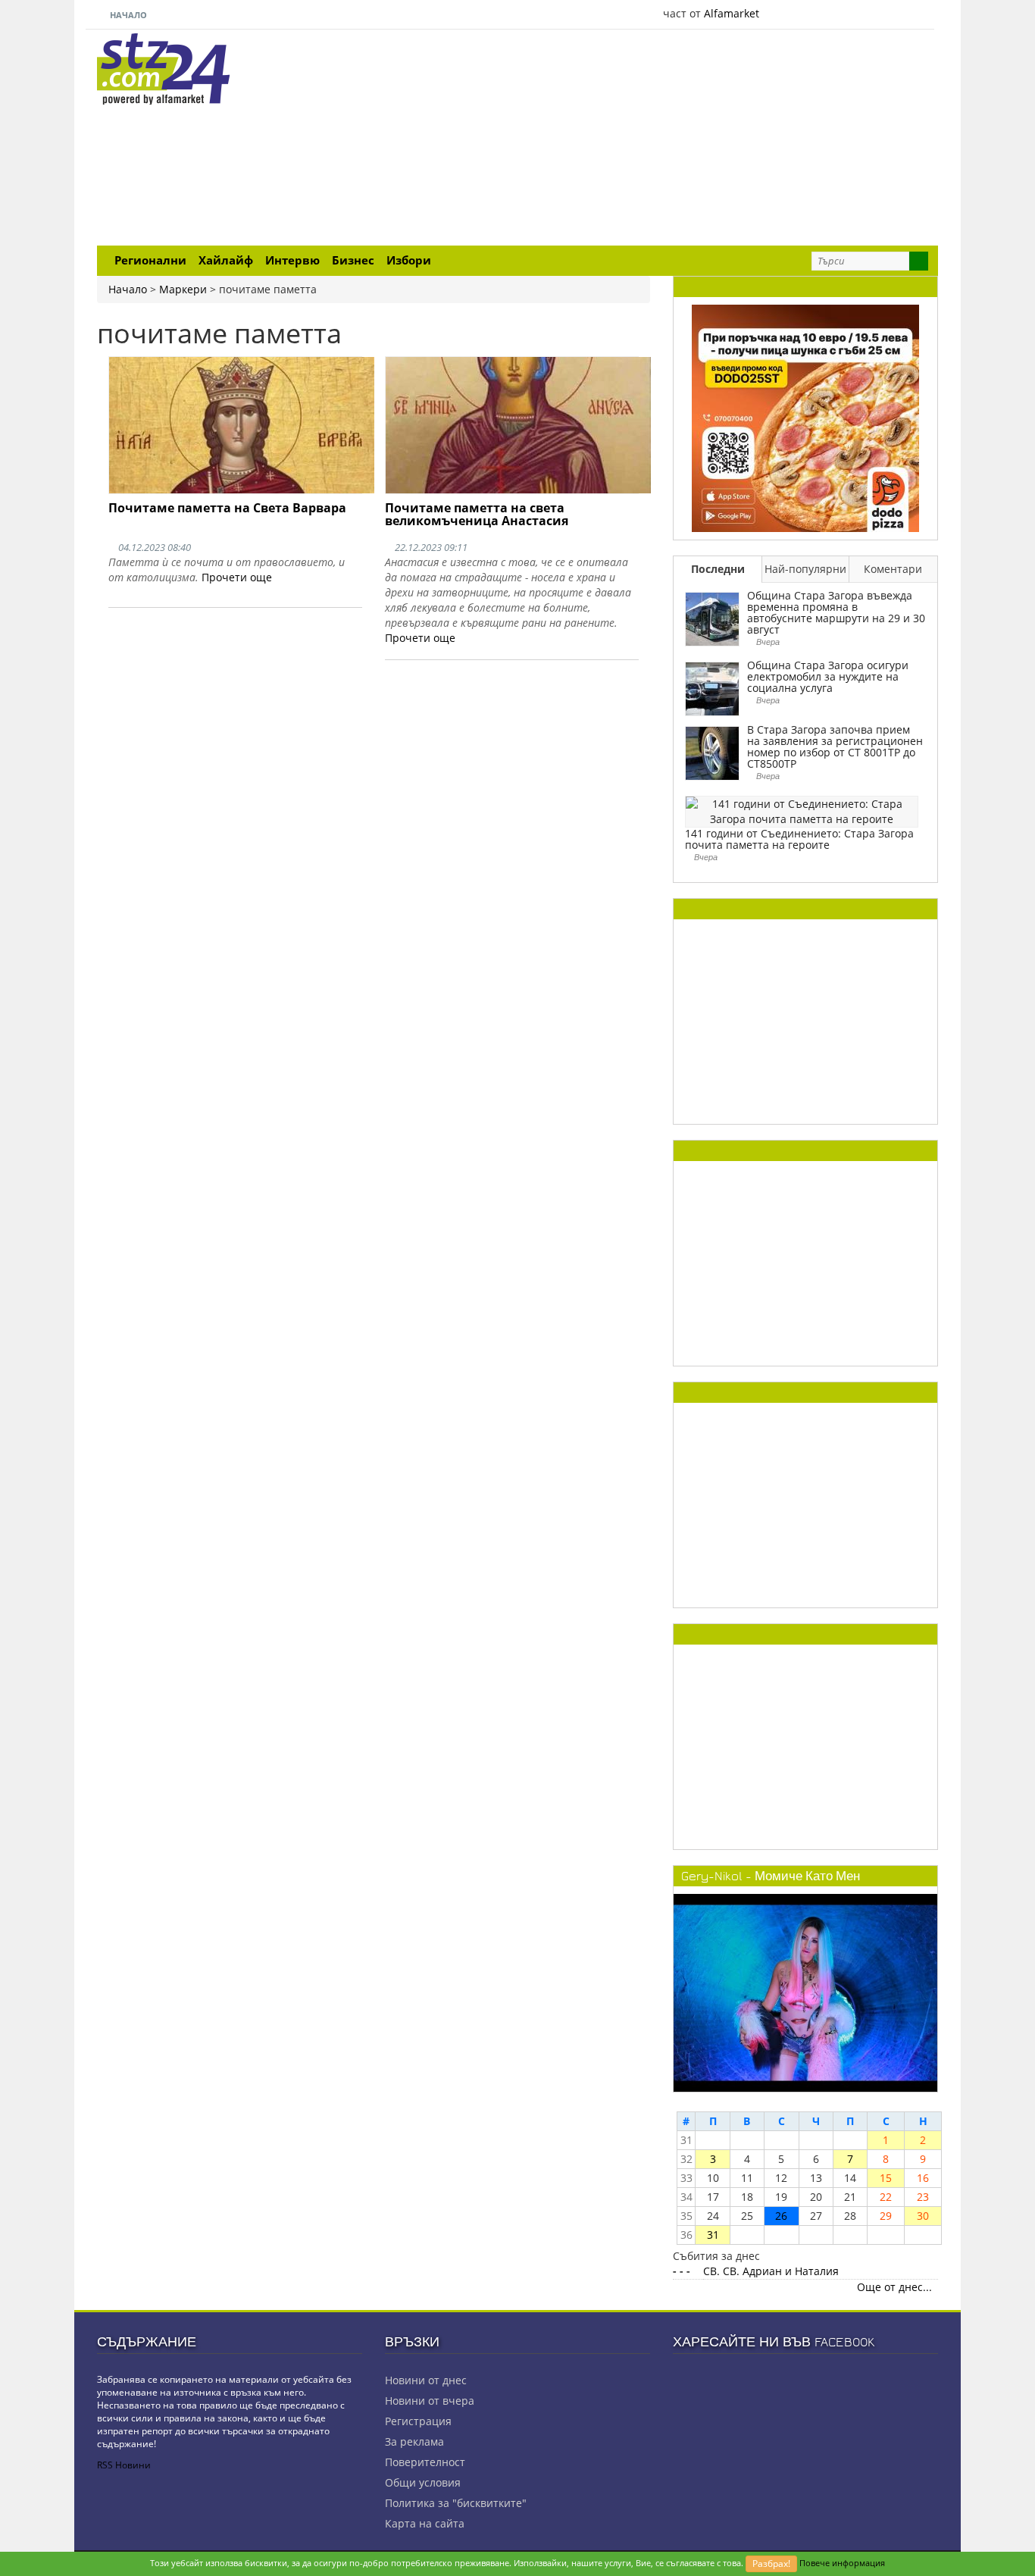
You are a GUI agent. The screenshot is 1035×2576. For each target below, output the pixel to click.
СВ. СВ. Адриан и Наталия (771, 2271)
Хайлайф (226, 260)
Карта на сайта (425, 2523)
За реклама (414, 2441)
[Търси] (919, 261)
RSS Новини (124, 2465)
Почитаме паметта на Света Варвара (227, 508)
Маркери (183, 289)
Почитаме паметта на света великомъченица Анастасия (477, 515)
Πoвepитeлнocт (425, 2462)
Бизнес (353, 260)
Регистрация (418, 2421)
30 (923, 2216)
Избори (409, 260)
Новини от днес (426, 2380)
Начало (127, 15)
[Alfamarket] (805, 417)
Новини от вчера (430, 2401)
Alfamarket (732, 13)
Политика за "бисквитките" (456, 2503)
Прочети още (237, 577)
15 (886, 2178)
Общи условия (423, 2482)
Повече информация (842, 2563)
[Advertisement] (661, 139)
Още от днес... (894, 2287)
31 (713, 2235)
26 (781, 2216)
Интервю (292, 260)
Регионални (150, 260)
